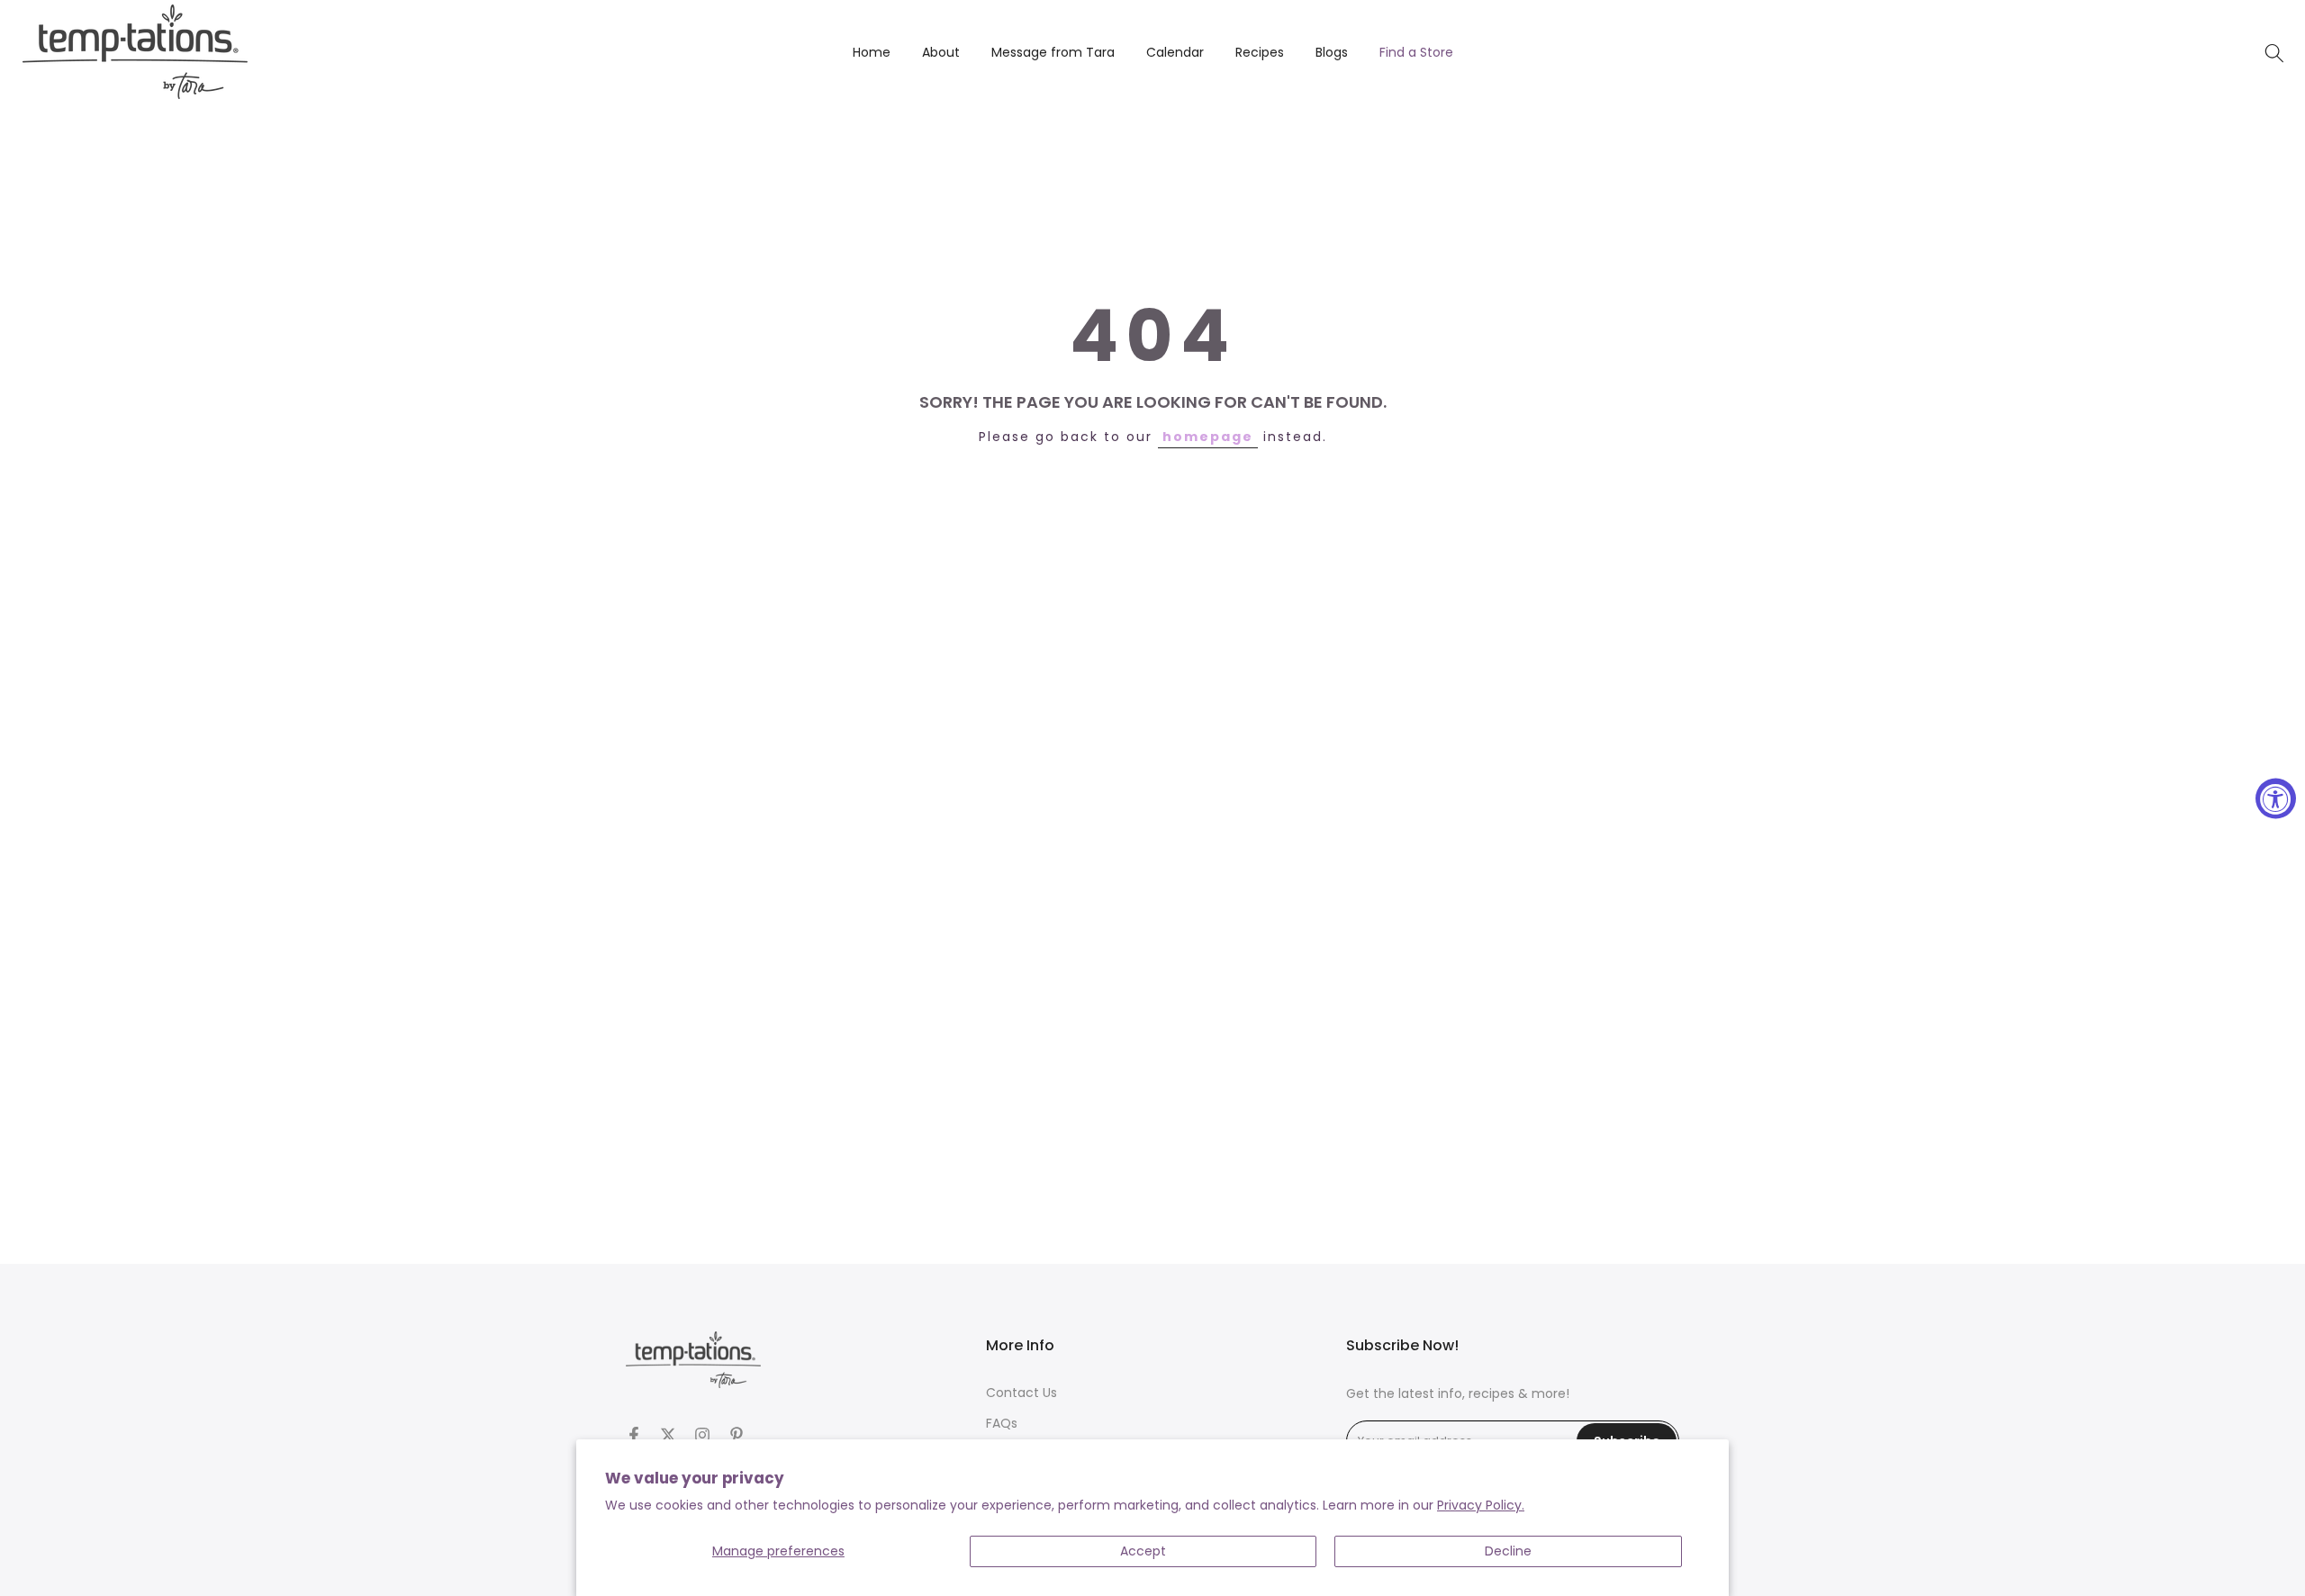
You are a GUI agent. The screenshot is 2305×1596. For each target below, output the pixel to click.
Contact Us (1021, 1393)
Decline (1508, 1551)
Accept (1143, 1551)
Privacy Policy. (1481, 1505)
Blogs (1332, 52)
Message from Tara (1053, 52)
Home (872, 52)
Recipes (1260, 52)
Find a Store (1416, 52)
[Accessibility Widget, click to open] (2276, 798)
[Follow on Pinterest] (737, 1435)
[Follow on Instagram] (702, 1435)
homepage (1208, 437)
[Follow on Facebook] (634, 1435)
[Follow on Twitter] (668, 1435)
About (941, 52)
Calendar (1175, 52)
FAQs (1002, 1423)
